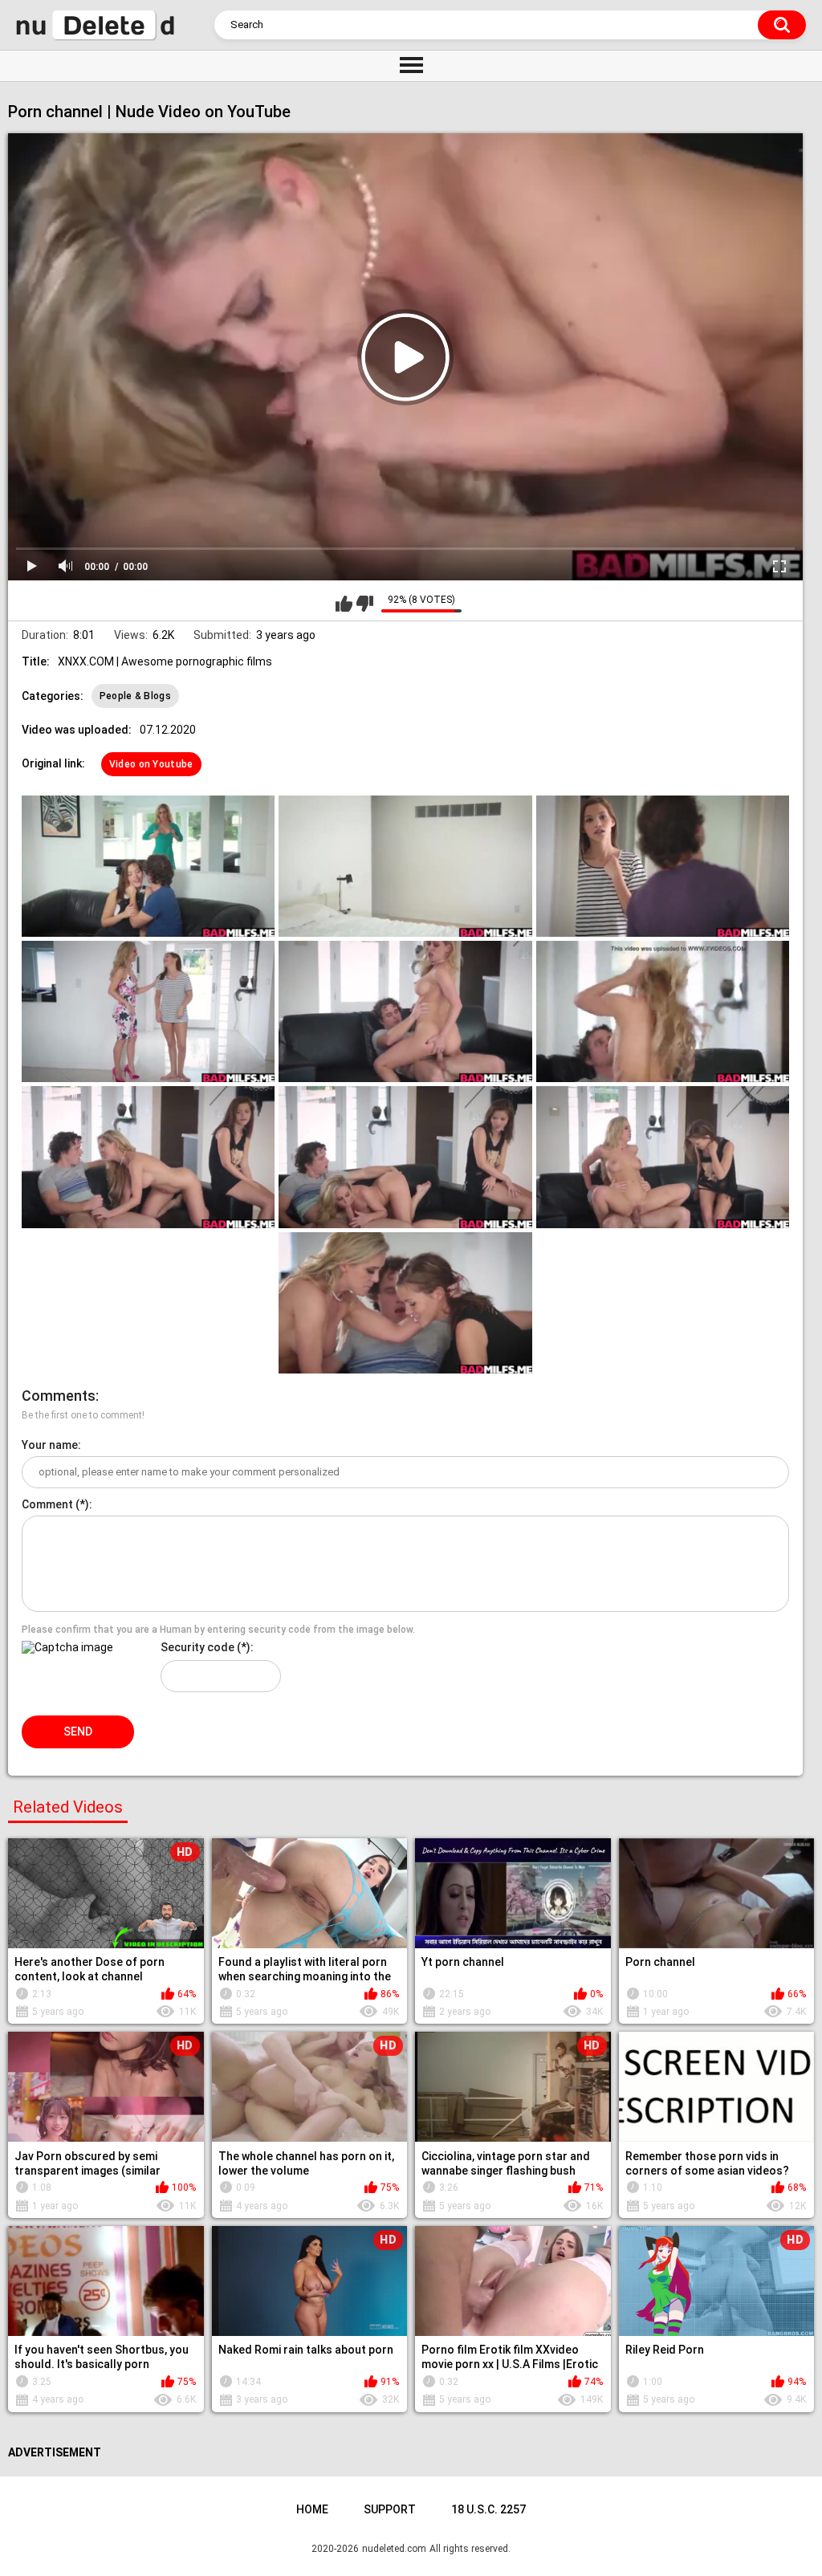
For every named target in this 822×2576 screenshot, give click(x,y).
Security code (197, 1647)
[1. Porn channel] (148, 866)
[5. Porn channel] (405, 1011)
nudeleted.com (394, 2549)
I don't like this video (365, 604)
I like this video (344, 604)
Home (312, 2509)
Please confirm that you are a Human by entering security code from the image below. (218, 1630)
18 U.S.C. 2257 (488, 2509)
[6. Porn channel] (663, 1011)
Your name (50, 1445)
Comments (59, 1396)
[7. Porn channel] (148, 1157)
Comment (47, 1504)
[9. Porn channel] (663, 1157)
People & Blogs (135, 696)
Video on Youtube (151, 764)
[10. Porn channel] (405, 1303)
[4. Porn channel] (148, 1011)
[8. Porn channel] (405, 1157)
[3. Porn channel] (663, 866)
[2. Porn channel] (405, 866)
